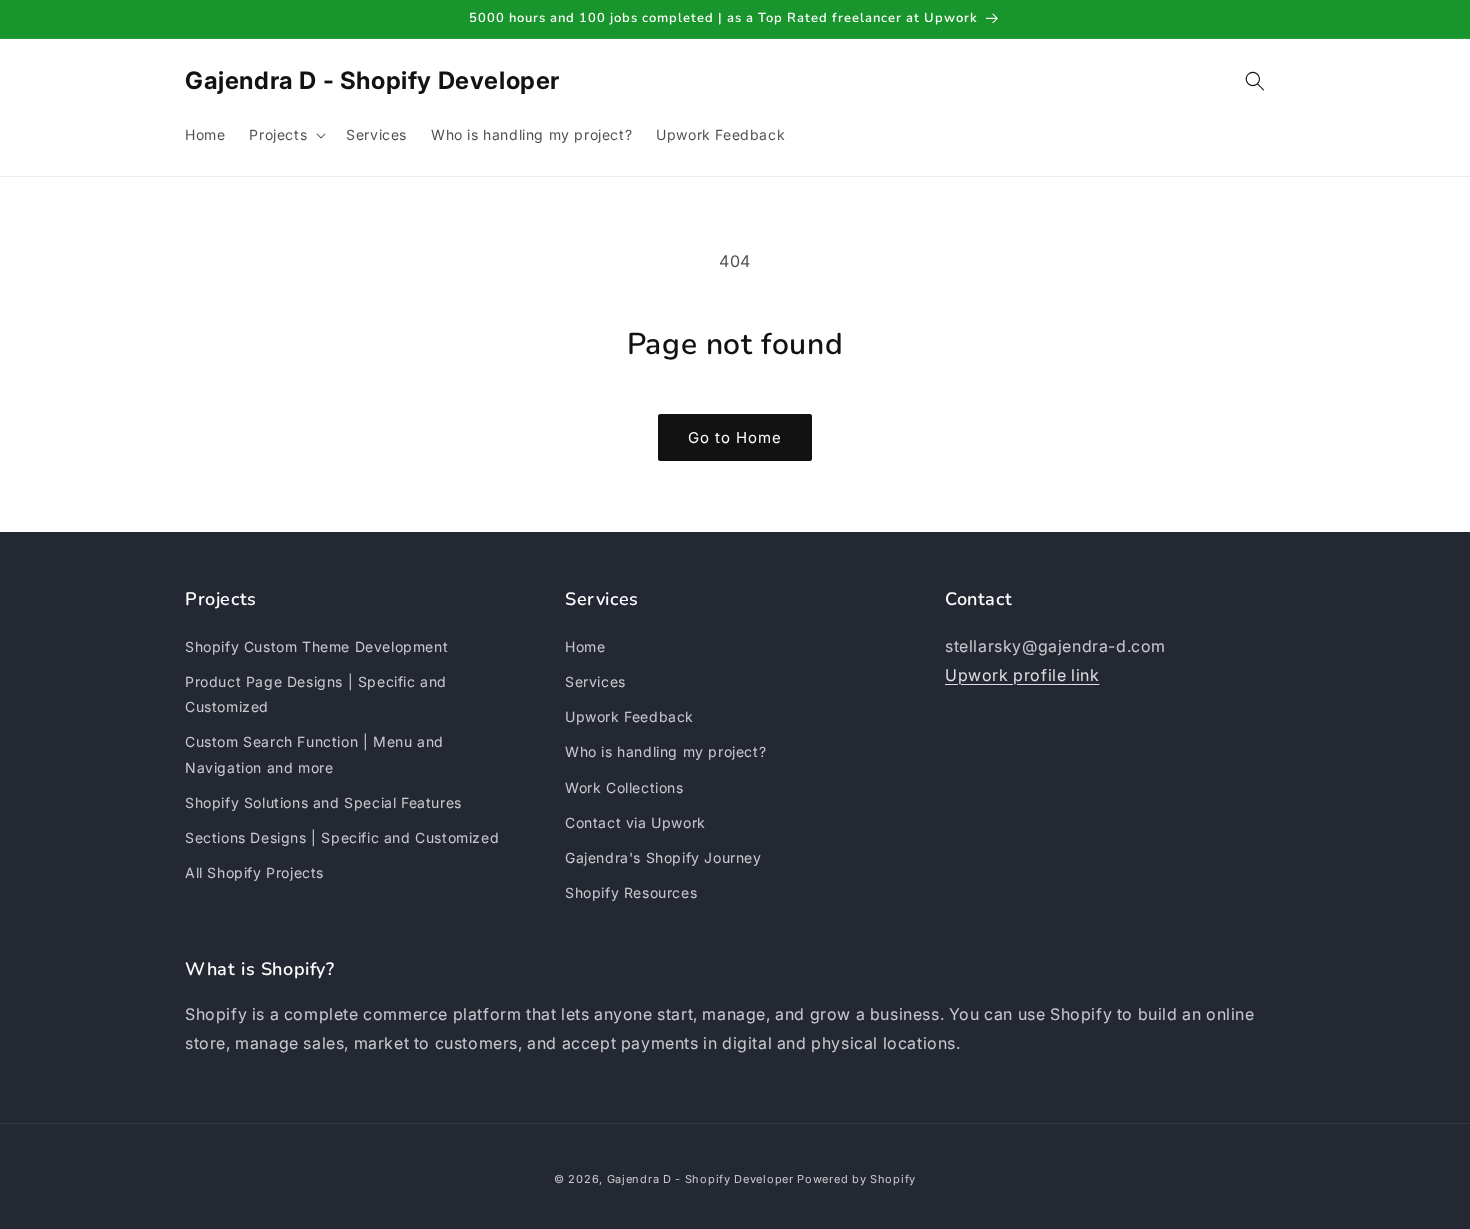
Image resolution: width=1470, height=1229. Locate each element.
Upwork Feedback (629, 716)
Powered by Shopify (856, 1179)
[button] (285, 135)
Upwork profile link (1022, 674)
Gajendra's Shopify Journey (663, 856)
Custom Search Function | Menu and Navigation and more (314, 754)
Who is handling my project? (665, 751)
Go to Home (735, 437)
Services (595, 680)
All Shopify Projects (254, 871)
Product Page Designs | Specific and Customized (316, 693)
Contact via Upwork (635, 821)
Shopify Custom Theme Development (316, 645)
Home (585, 645)
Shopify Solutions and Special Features (323, 801)
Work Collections (624, 786)
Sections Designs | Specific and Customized (342, 836)
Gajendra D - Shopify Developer (700, 1179)
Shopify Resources (631, 891)
